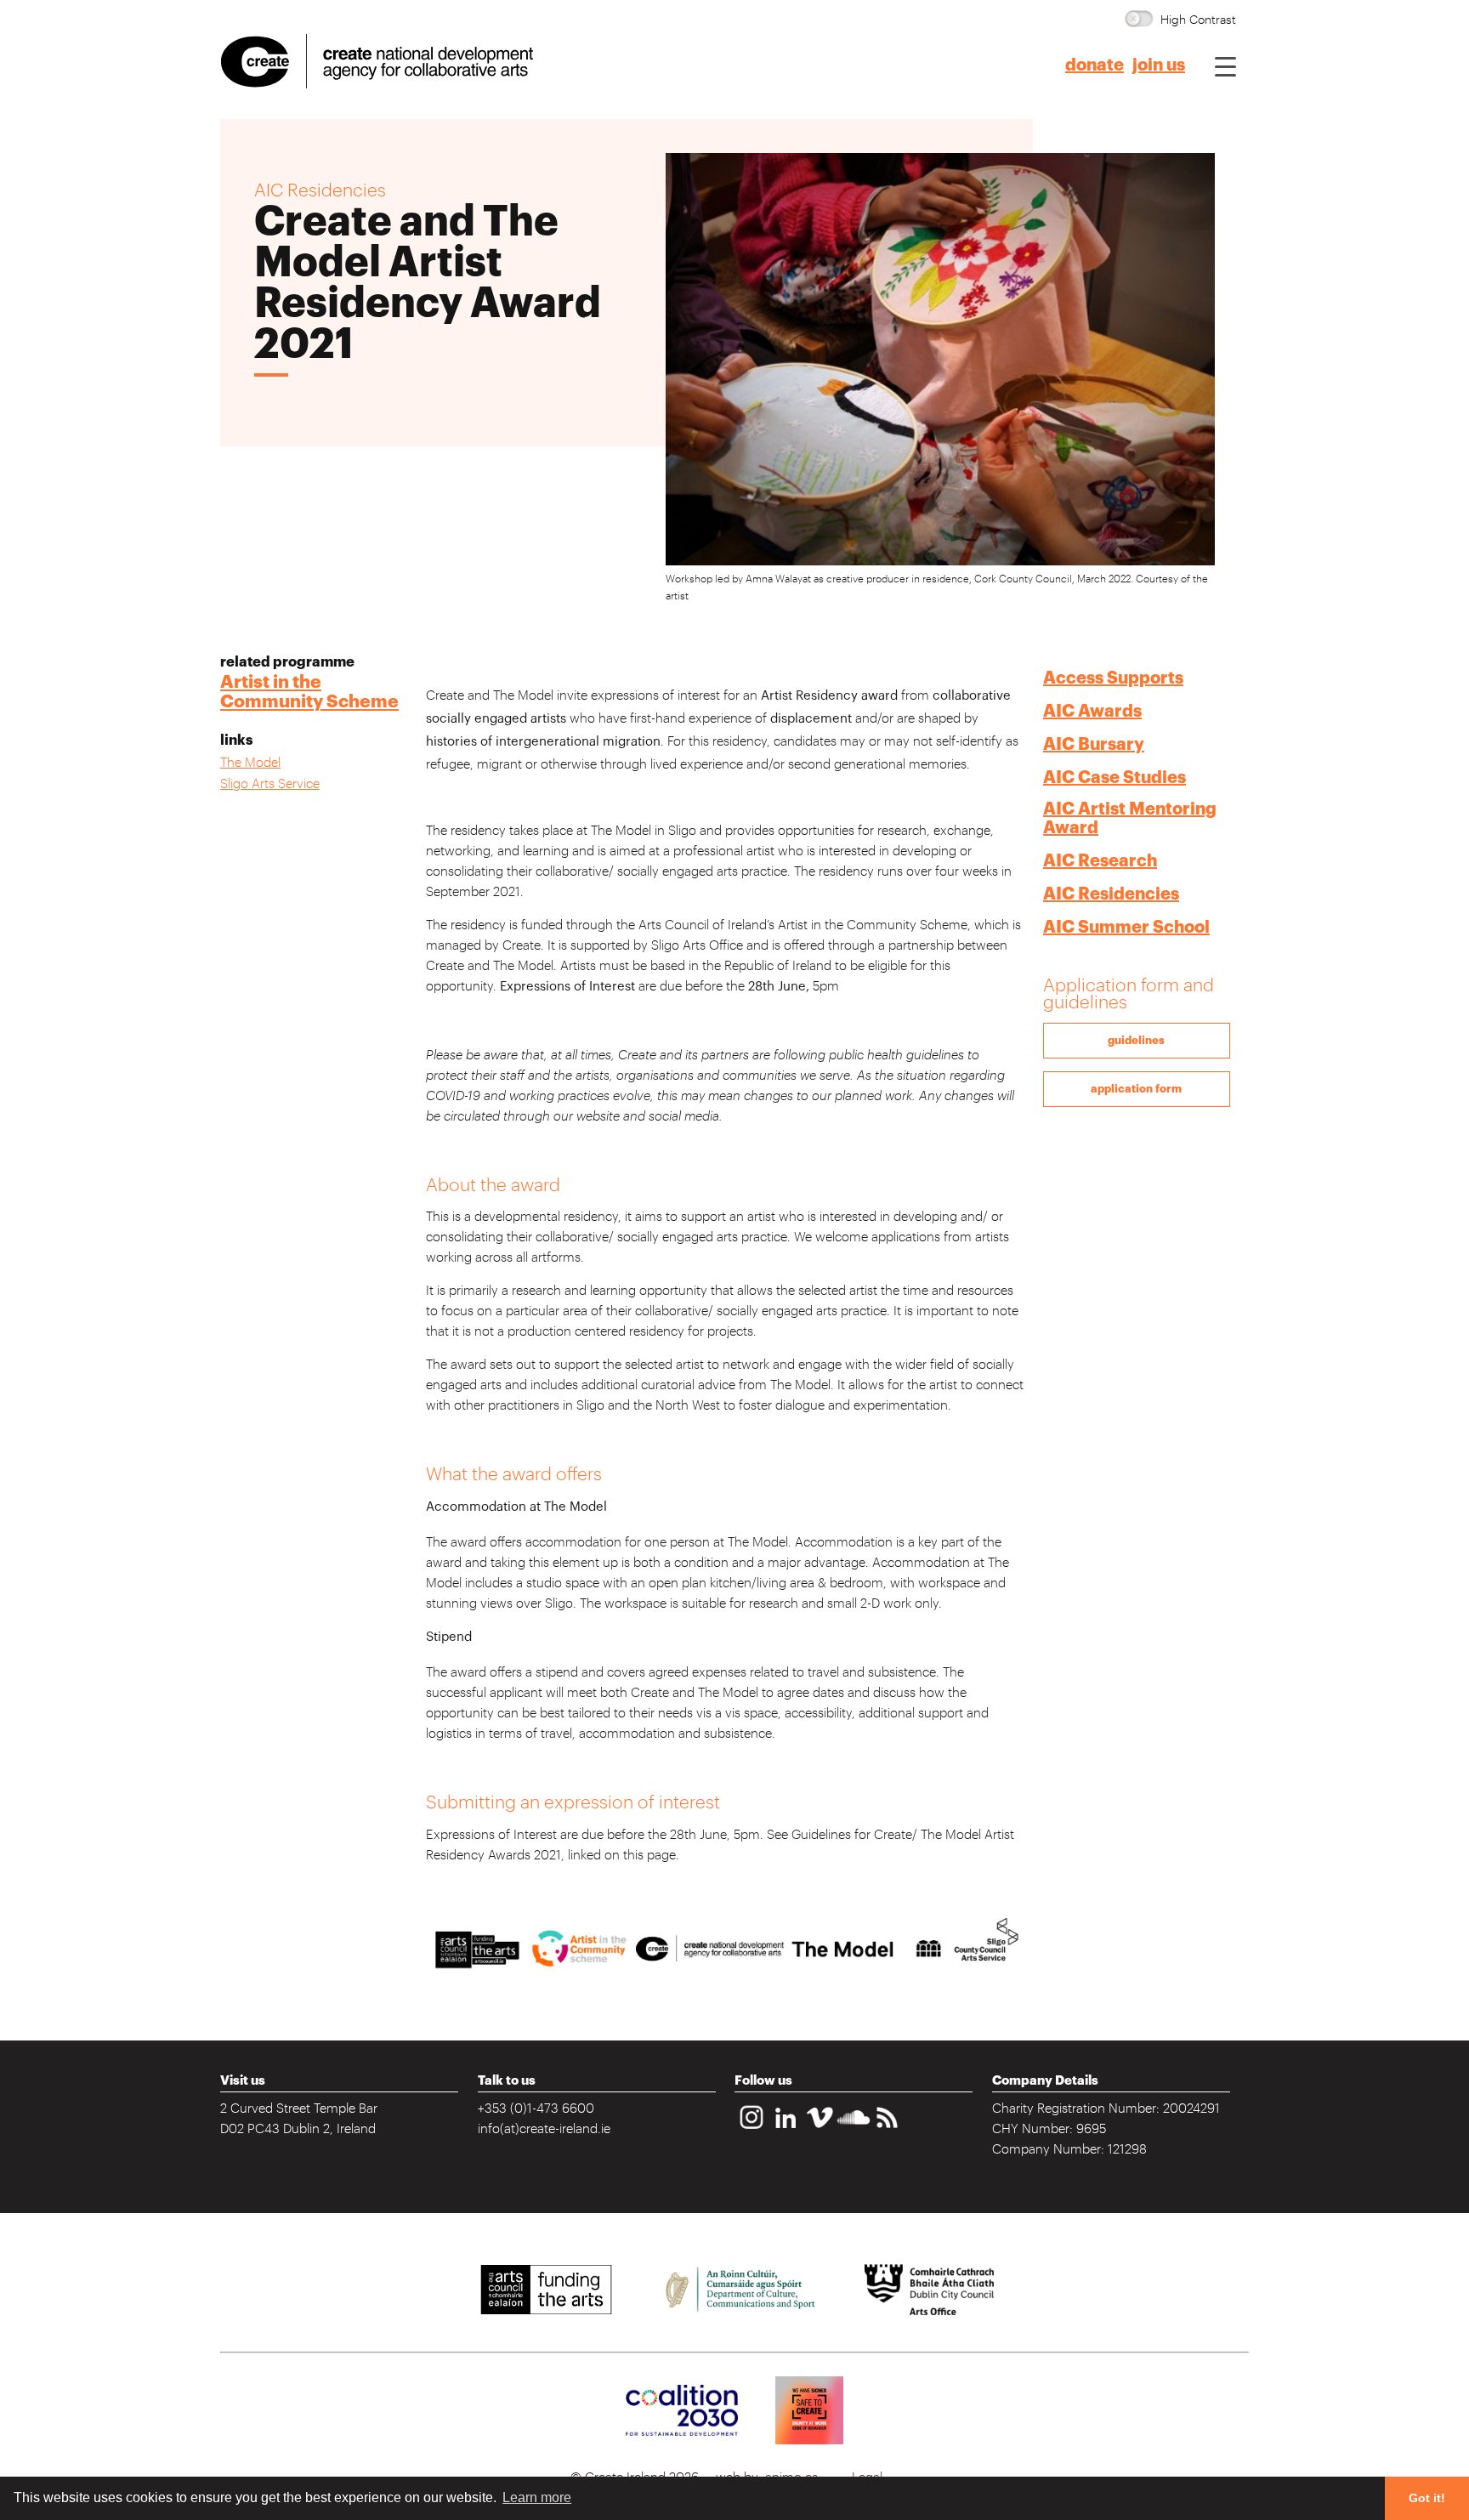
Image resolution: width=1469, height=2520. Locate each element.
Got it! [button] (1427, 2498)
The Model (250, 761)
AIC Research (1100, 861)
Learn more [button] (537, 2497)
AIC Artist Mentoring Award (1130, 818)
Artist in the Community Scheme (309, 692)
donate (1095, 65)
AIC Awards (1092, 711)
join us (1159, 65)
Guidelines (1136, 1040)
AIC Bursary (1094, 744)
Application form (1136, 1089)
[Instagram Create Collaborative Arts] (752, 2130)
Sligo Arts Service (270, 783)
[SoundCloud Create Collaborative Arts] (854, 2130)
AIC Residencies (1111, 894)
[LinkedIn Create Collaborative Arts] (786, 2130)
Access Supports (1113, 678)
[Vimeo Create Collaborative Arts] (820, 2130)
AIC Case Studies (1115, 778)
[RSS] (888, 2130)
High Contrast (1198, 18)
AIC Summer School (1126, 927)
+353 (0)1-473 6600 (536, 2107)
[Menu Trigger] (1225, 66)
